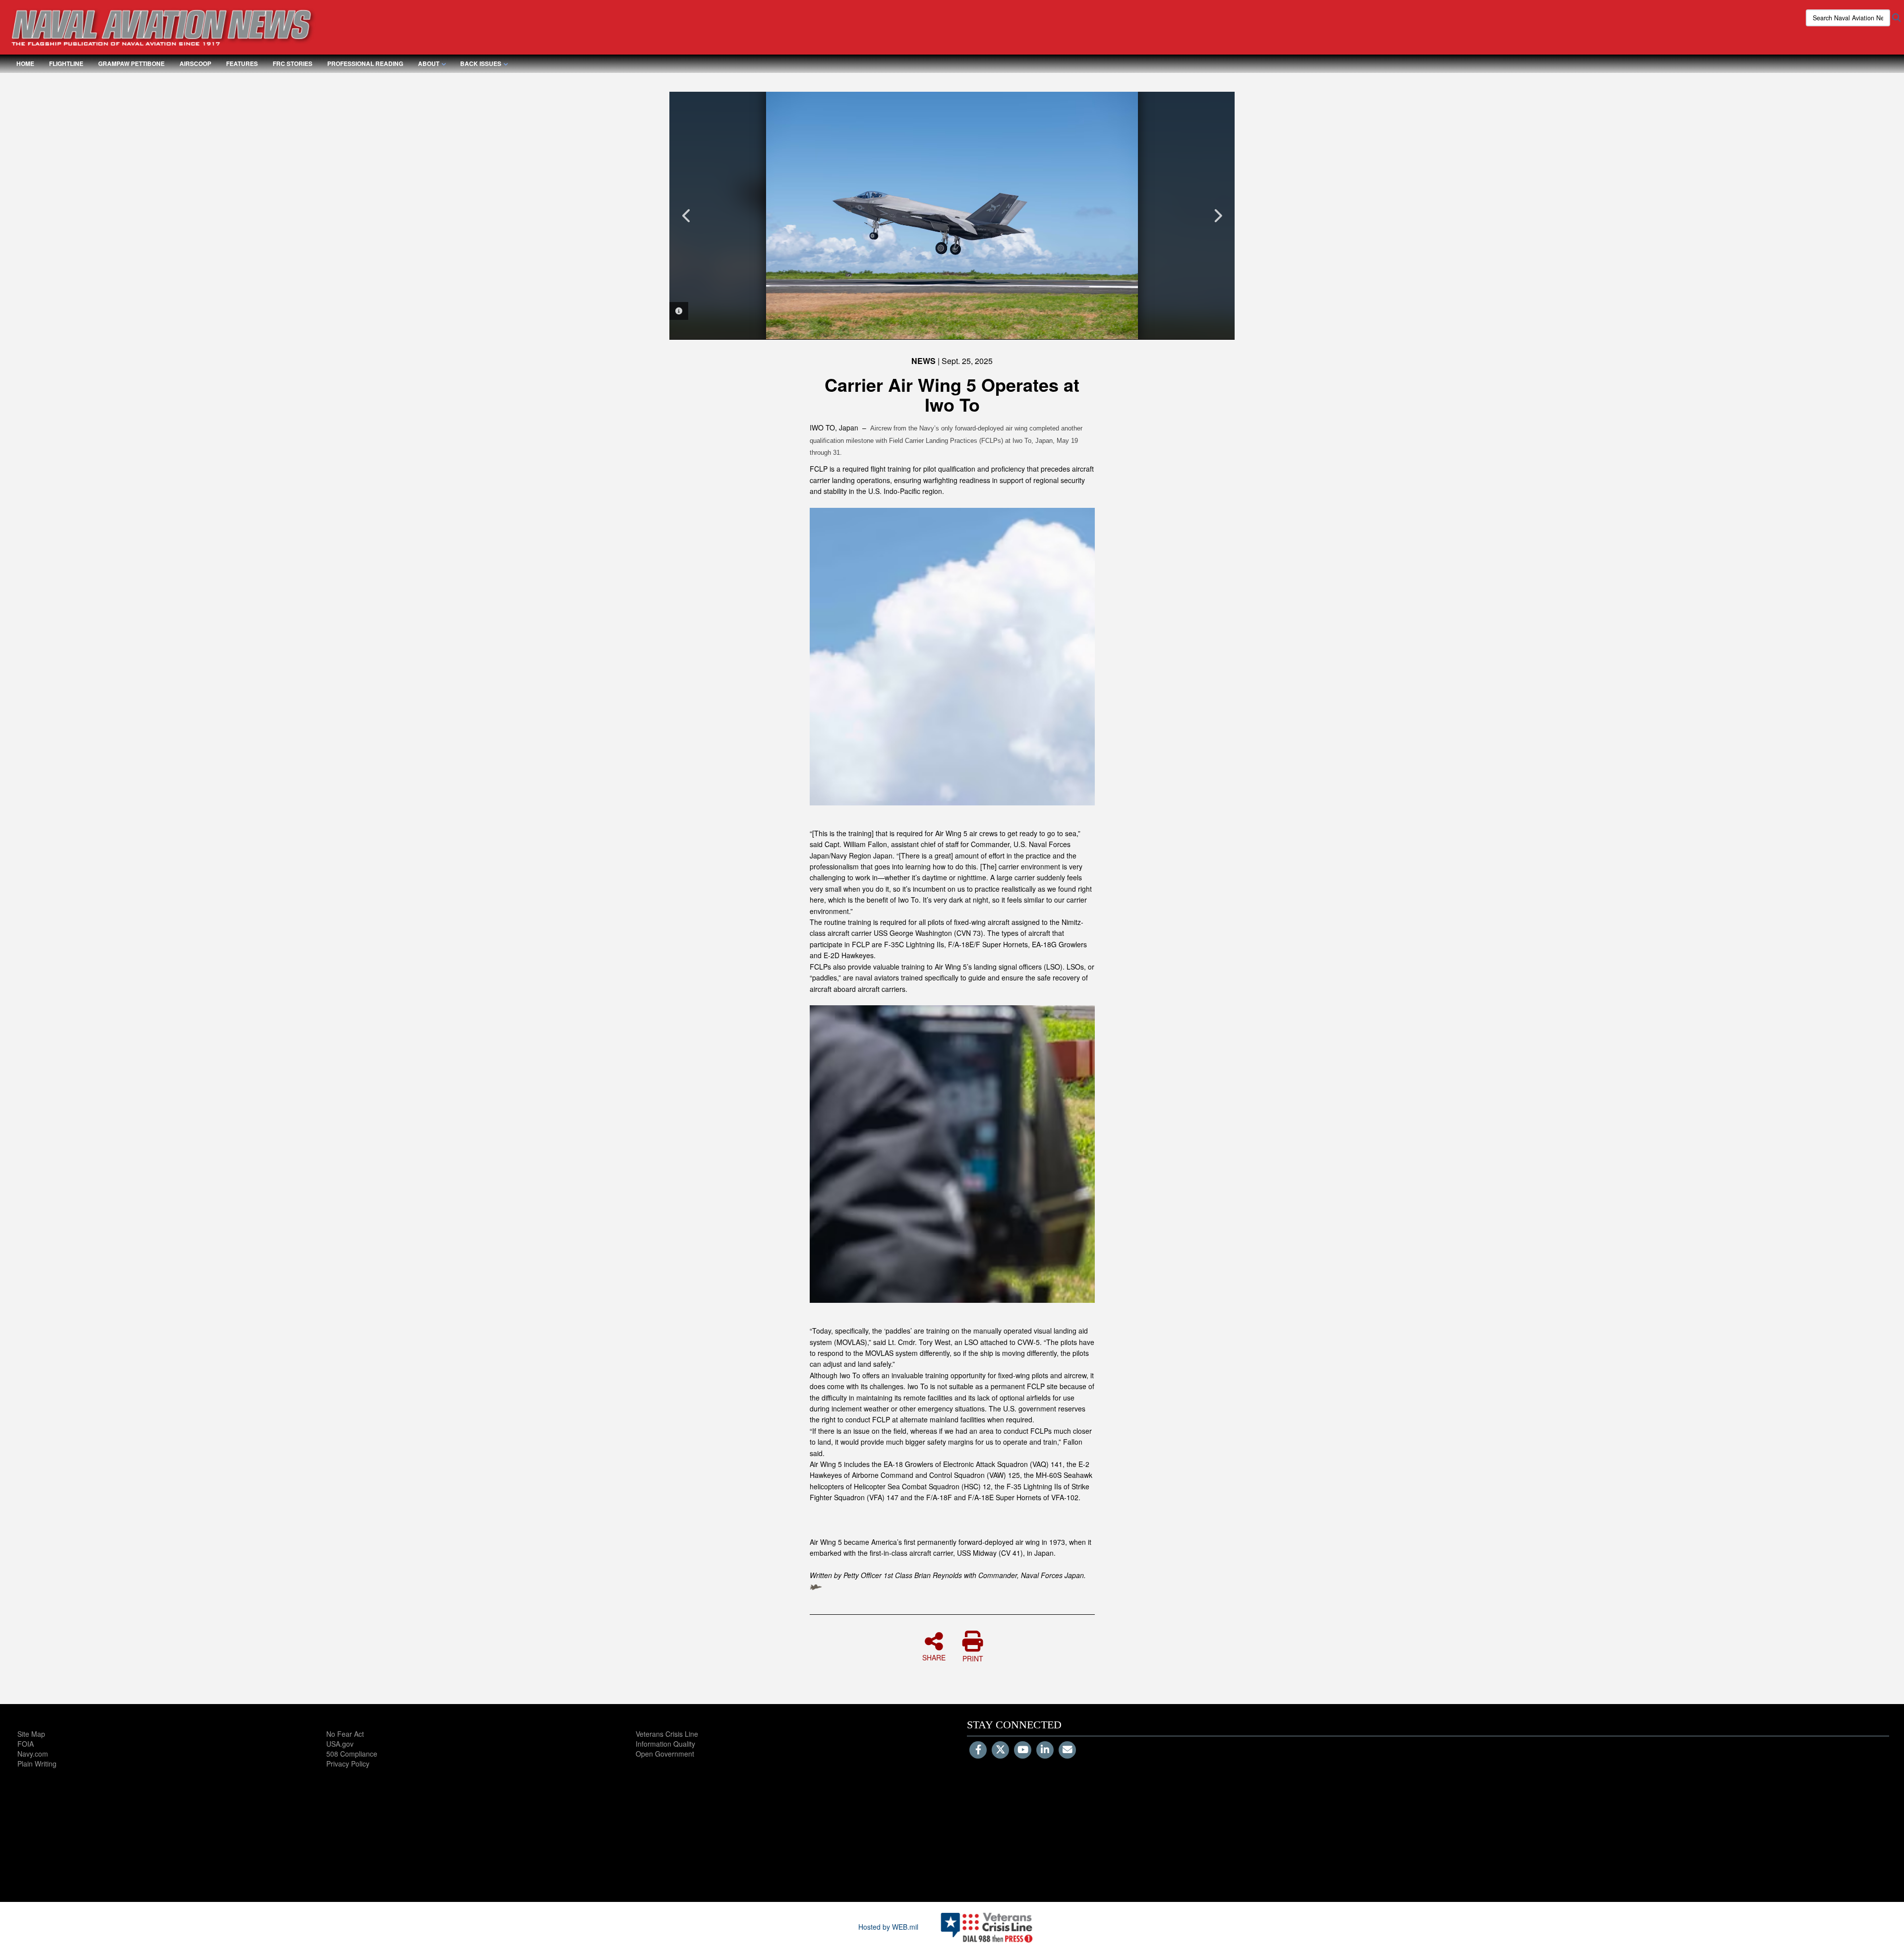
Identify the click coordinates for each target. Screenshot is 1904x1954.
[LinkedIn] (1045, 1750)
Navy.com (33, 1754)
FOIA (26, 1744)
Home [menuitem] (25, 63)
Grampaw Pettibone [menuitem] (131, 63)
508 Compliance (352, 1754)
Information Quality (665, 1744)
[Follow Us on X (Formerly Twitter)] (1000, 1750)
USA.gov (340, 1744)
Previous (687, 216)
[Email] (1067, 1750)
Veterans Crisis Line (667, 1734)
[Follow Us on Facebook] (978, 1750)
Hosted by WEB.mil (888, 1927)
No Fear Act (345, 1734)
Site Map (31, 1734)
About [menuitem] (429, 63)
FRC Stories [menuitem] (293, 63)
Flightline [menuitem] (66, 63)
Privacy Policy (348, 1764)
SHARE (934, 1657)
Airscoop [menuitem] (195, 63)
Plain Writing (37, 1764)
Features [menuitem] (242, 63)
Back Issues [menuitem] (481, 63)
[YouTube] (1023, 1750)
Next (1217, 216)
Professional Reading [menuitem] (365, 63)
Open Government (665, 1754)
